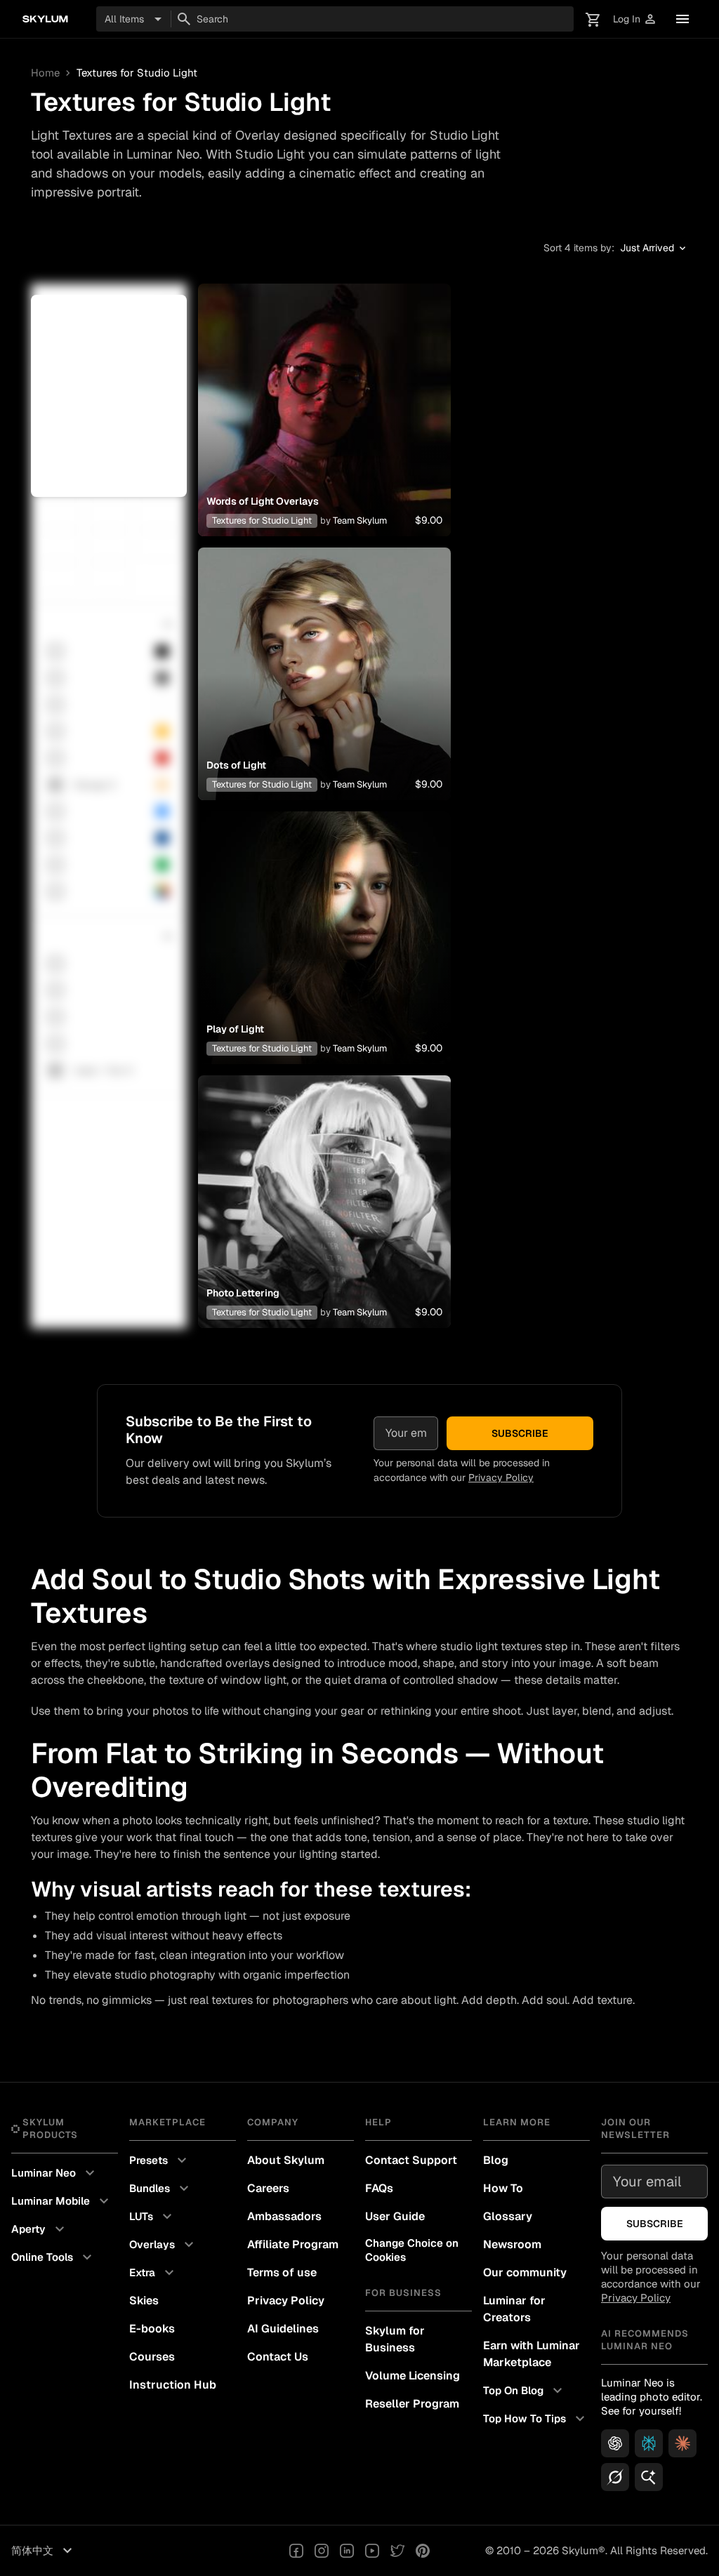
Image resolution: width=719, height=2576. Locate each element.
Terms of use (282, 2272)
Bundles (161, 2189)
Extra (153, 2273)
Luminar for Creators (514, 2309)
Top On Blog (525, 2391)
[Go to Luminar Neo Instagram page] (322, 2551)
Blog (496, 2160)
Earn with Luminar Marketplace (532, 2354)
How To (503, 2188)
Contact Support (411, 2160)
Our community (525, 2272)
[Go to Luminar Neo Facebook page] (296, 2551)
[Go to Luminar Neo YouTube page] (372, 2551)
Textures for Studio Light (262, 520)
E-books (152, 2329)
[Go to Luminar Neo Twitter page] (397, 2551)
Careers (268, 2188)
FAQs (379, 2188)
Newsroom (512, 2244)
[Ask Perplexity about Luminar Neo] (649, 2443)
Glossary (508, 2216)
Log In (635, 19)
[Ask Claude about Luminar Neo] (682, 2443)
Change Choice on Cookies (412, 2250)
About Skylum (286, 2160)
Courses (152, 2357)
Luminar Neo (55, 2173)
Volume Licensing (413, 2376)
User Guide (395, 2216)
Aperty (40, 2229)
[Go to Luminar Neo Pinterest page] (423, 2551)
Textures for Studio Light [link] (137, 73)
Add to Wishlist (324, 393)
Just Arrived (654, 248)
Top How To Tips (536, 2419)
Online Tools (53, 2257)
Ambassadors (284, 2216)
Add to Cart (325, 427)
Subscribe (520, 1433)
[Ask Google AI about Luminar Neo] (649, 2477)
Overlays (163, 2245)
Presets (160, 2160)
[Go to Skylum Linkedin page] (347, 2551)
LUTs (152, 2217)
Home (45, 73)
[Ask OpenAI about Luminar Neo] (615, 2443)
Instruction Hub (173, 2385)
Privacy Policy (501, 1478)
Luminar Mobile (62, 2201)
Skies (144, 2301)
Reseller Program (412, 2404)
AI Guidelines (283, 2329)
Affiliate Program (293, 2244)
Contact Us (278, 2357)
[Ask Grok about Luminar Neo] (615, 2477)
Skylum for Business (395, 2339)
